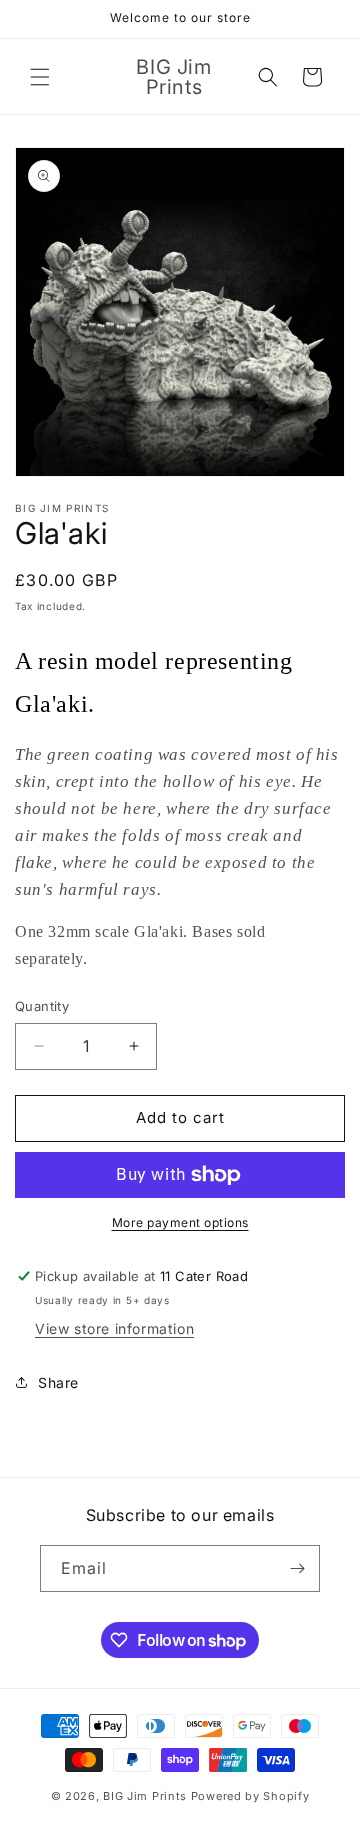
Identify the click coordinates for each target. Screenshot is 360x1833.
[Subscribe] (297, 1568)
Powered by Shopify (250, 1796)
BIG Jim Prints (145, 1796)
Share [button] (58, 1382)
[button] (40, 77)
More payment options (180, 1222)
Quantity (42, 1006)
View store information (114, 1328)
